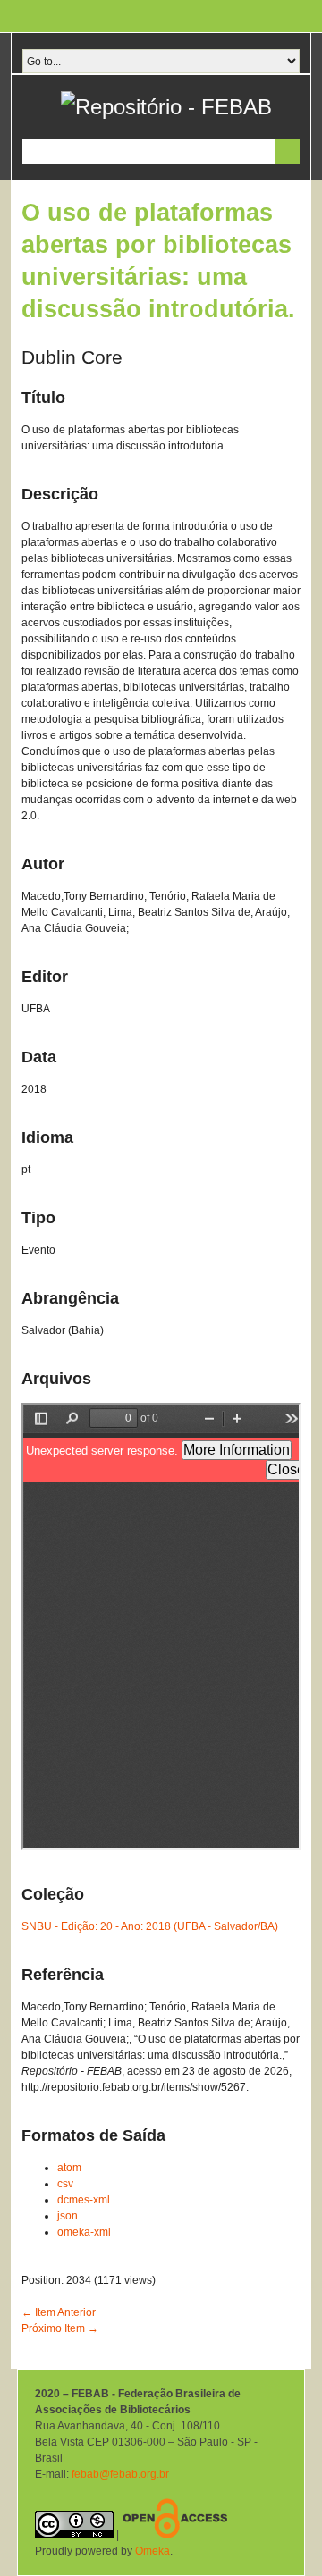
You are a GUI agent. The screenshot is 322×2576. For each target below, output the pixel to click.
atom (69, 2168)
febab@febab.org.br (120, 2474)
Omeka (153, 2551)
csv (65, 2184)
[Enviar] (288, 151)
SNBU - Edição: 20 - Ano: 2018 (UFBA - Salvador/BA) (150, 1926)
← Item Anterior (59, 2312)
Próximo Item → (60, 2328)
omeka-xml (84, 2232)
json (68, 2216)
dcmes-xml (84, 2200)
